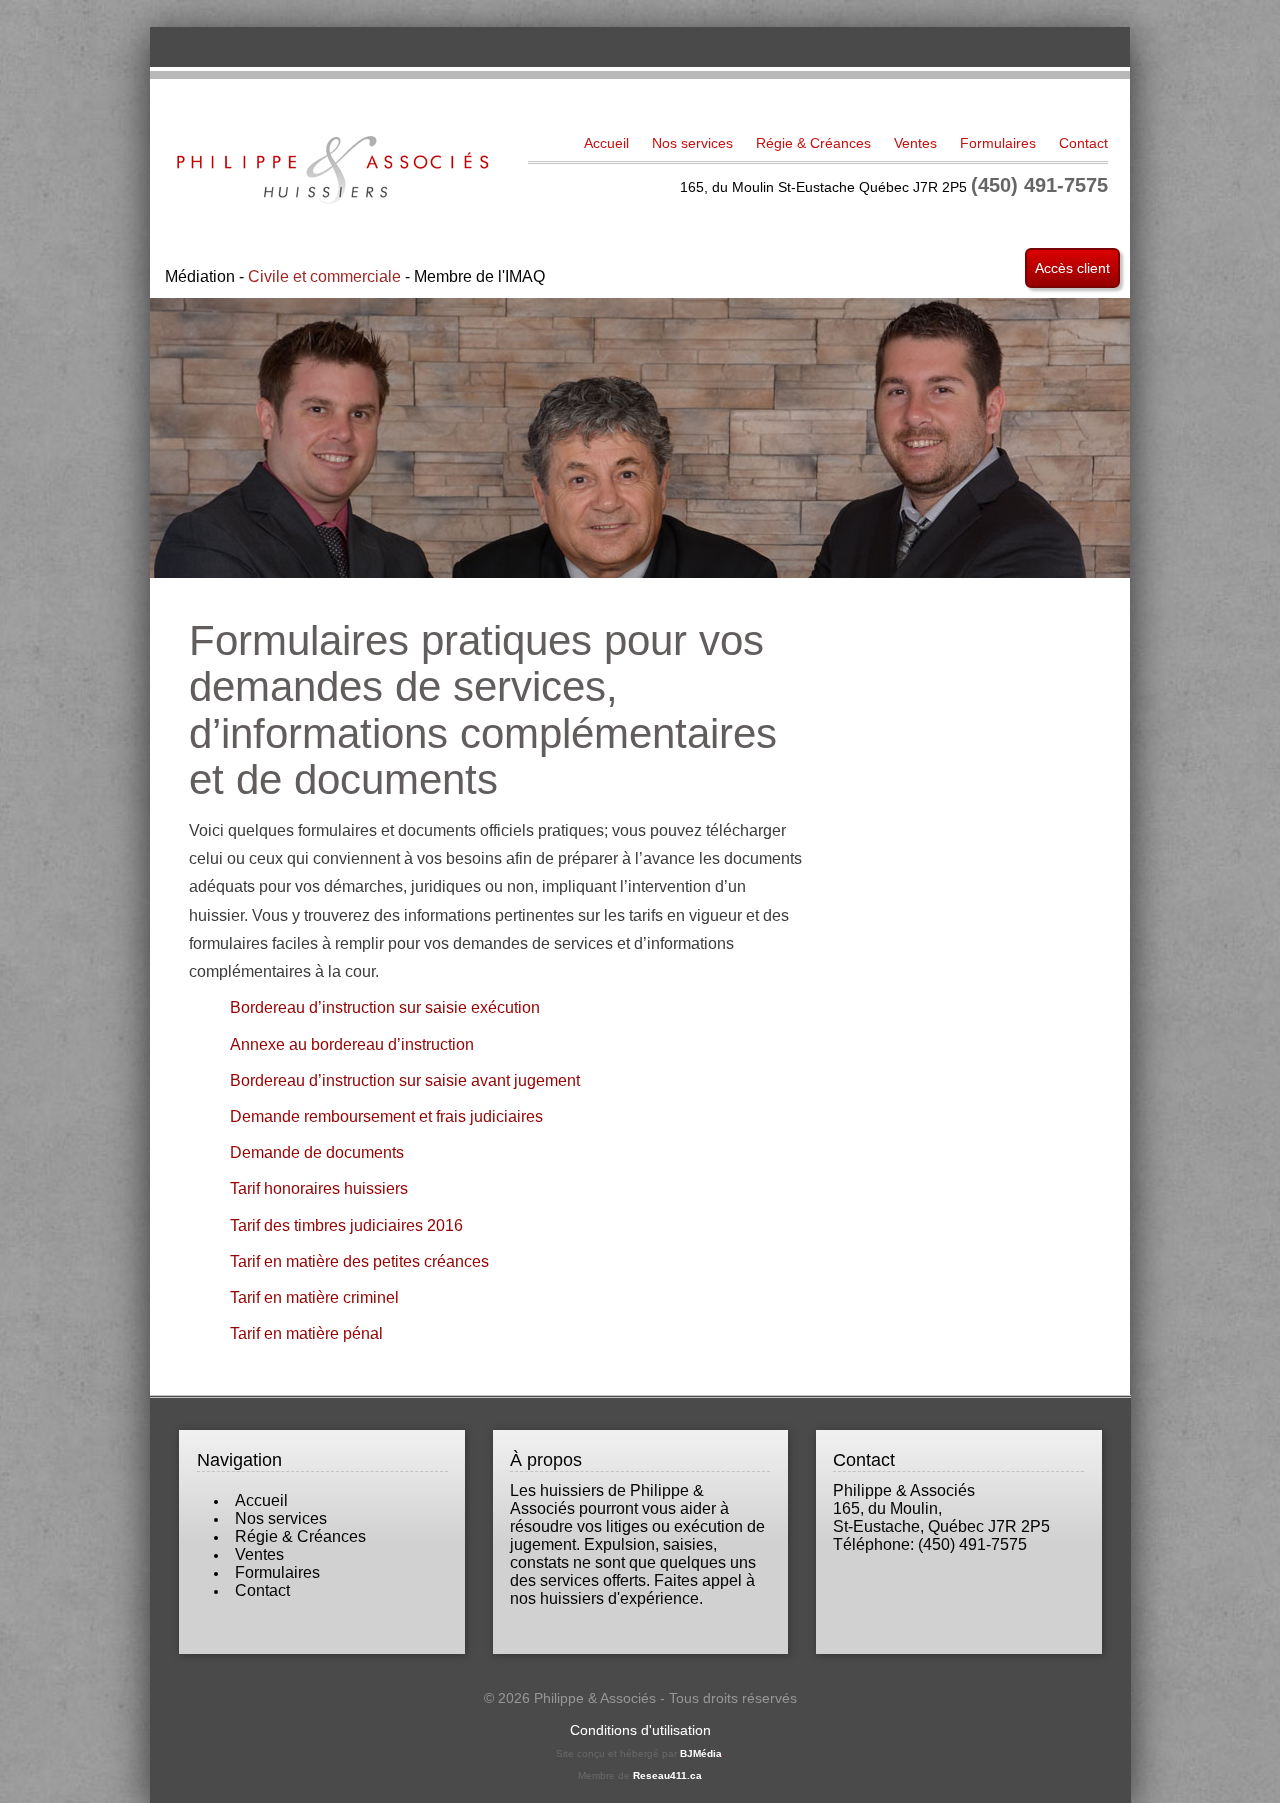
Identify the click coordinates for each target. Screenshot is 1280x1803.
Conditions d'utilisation (640, 1730)
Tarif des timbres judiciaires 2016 (346, 1225)
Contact (1083, 143)
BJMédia (701, 1753)
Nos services (692, 143)
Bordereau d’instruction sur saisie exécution (385, 1007)
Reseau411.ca (667, 1775)
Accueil (606, 143)
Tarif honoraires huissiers (319, 1188)
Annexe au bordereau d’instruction (352, 1044)
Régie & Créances (813, 143)
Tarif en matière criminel (314, 1297)
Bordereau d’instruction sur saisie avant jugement (405, 1080)
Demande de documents (317, 1152)
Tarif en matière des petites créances (359, 1261)
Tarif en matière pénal (306, 1333)
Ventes (915, 143)
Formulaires (998, 143)
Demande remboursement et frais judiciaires (386, 1116)
